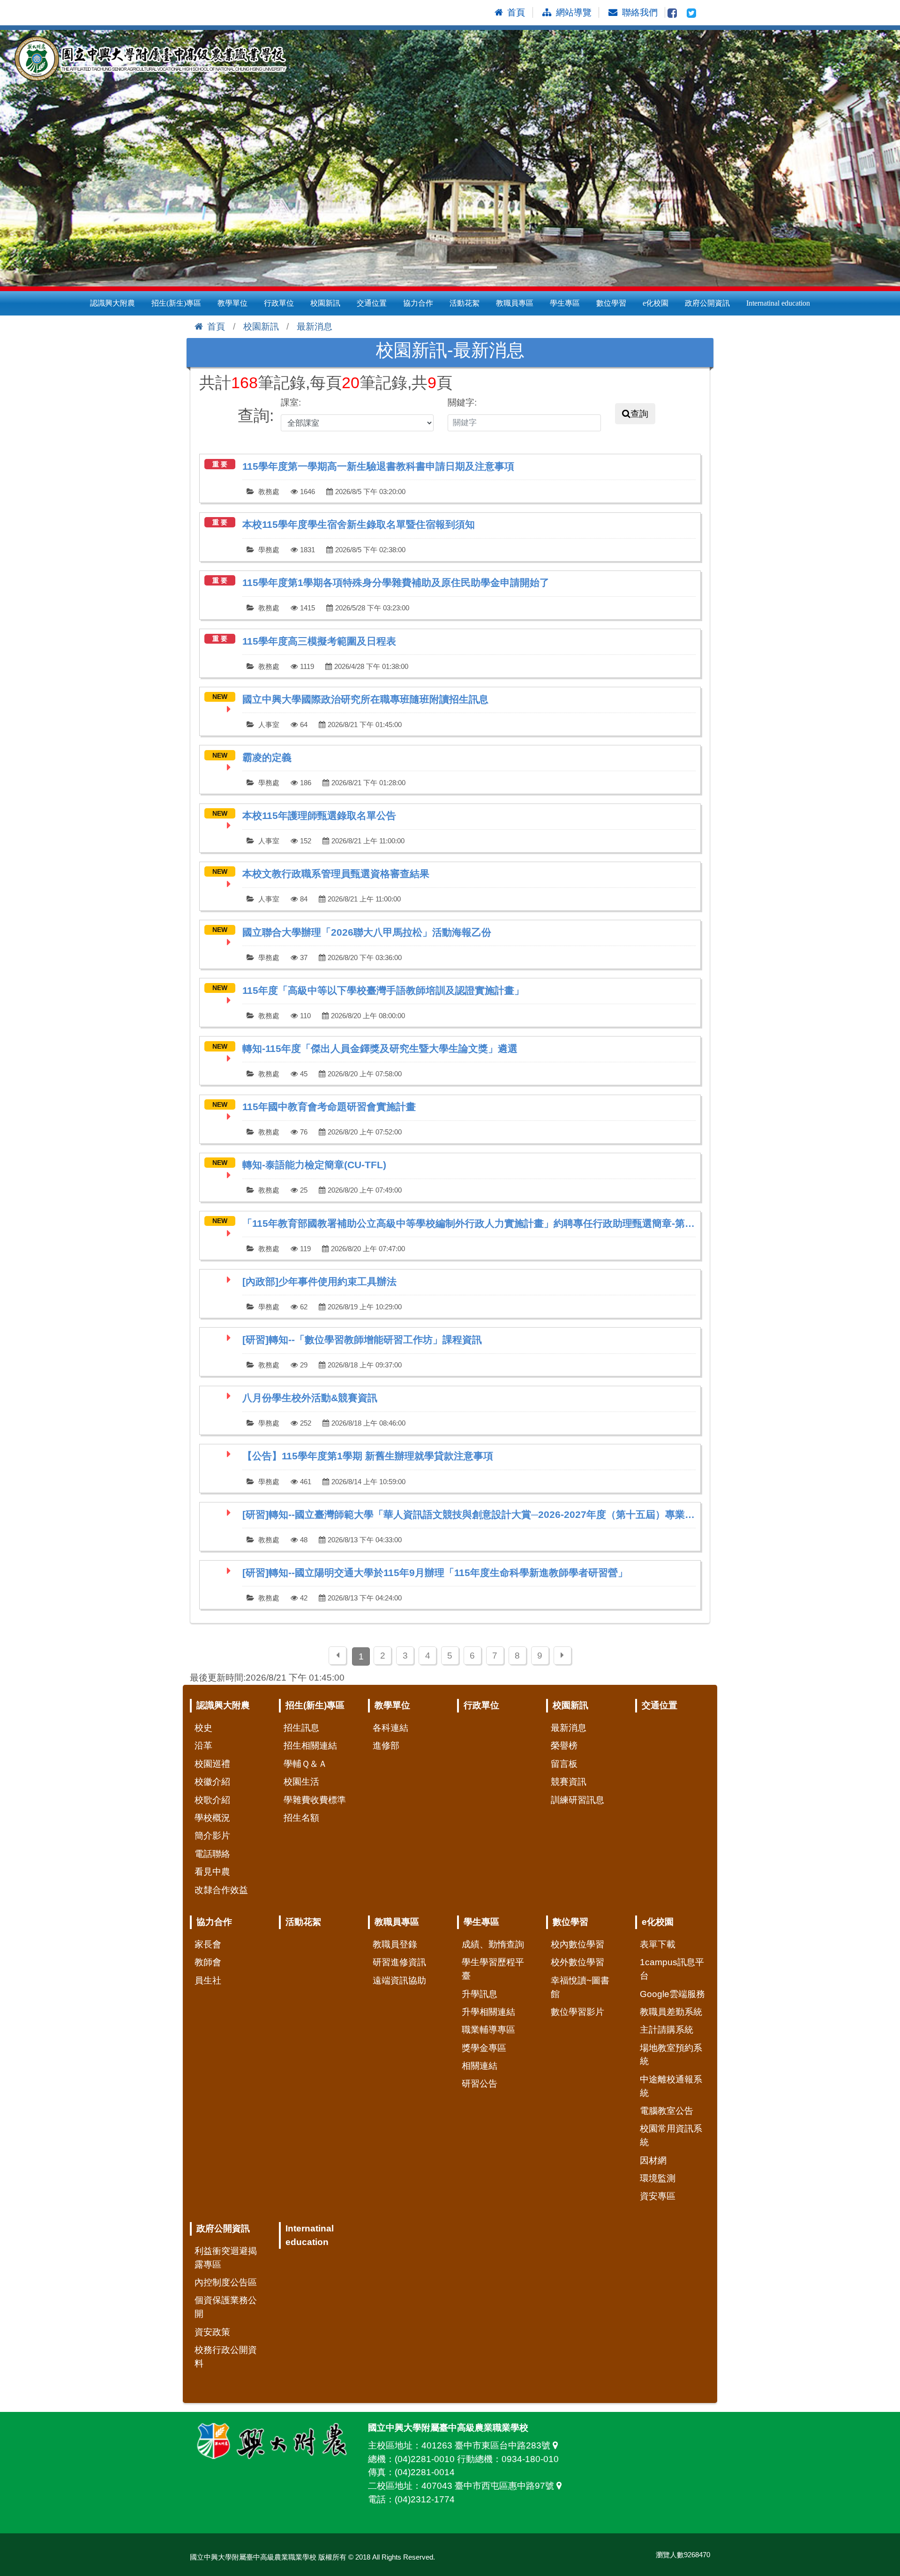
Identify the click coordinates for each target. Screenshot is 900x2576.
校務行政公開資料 (226, 2357)
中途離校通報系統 (671, 2086)
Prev (12, 158)
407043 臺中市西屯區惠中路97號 (489, 2486)
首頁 (216, 327)
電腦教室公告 (667, 2111)
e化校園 (656, 303)
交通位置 (372, 303)
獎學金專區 (484, 2048)
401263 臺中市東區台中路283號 (487, 2445)
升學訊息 (480, 1994)
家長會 (208, 1944)
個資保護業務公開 (226, 2307)
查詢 (639, 414)
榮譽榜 (564, 1746)
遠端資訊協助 (399, 1980)
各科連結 (390, 1728)
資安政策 (212, 2332)
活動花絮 (465, 303)
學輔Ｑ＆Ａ (305, 1764)
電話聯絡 (212, 1854)
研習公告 (480, 2084)
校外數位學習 (577, 1962)
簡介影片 (212, 1836)
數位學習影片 (577, 2012)
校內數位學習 (577, 1944)
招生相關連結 (310, 1746)
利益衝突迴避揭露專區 (226, 2258)
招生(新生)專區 (176, 303)
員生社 (208, 1980)
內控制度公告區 (226, 2282)
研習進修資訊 (399, 1962)
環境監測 (658, 2178)
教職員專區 (515, 303)
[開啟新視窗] (672, 12)
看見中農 (212, 1872)
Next (888, 158)
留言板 (564, 1764)
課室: (291, 402)
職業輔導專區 (488, 2030)
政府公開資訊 (707, 303)
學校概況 (212, 1818)
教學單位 (232, 303)
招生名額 (301, 1818)
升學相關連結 (488, 2012)
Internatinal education (778, 303)
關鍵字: (462, 402)
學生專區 (565, 303)
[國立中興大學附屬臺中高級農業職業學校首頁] (155, 59)
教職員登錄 (395, 1944)
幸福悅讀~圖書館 (580, 1987)
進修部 (386, 1746)
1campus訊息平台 (672, 1969)
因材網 (653, 2160)
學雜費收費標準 (315, 1800)
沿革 (203, 1746)
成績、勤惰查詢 (493, 1944)
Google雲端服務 (672, 1994)
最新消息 (315, 327)
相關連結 (480, 2066)
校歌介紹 (212, 1800)
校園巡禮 (212, 1764)
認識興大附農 (112, 303)
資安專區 (658, 2196)
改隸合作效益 (221, 1890)
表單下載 (658, 1944)
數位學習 (611, 303)
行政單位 (279, 303)
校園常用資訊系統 (671, 2135)
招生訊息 (301, 1728)
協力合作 (418, 303)
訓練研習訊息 (577, 1800)
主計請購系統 (667, 2030)
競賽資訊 (569, 1782)
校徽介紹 (212, 1782)
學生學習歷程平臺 (493, 1969)
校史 (203, 1728)
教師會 (208, 1962)
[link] (450, 478)
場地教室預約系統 (671, 2055)
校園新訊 (325, 303)
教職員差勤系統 (671, 2012)
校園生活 (301, 1782)
